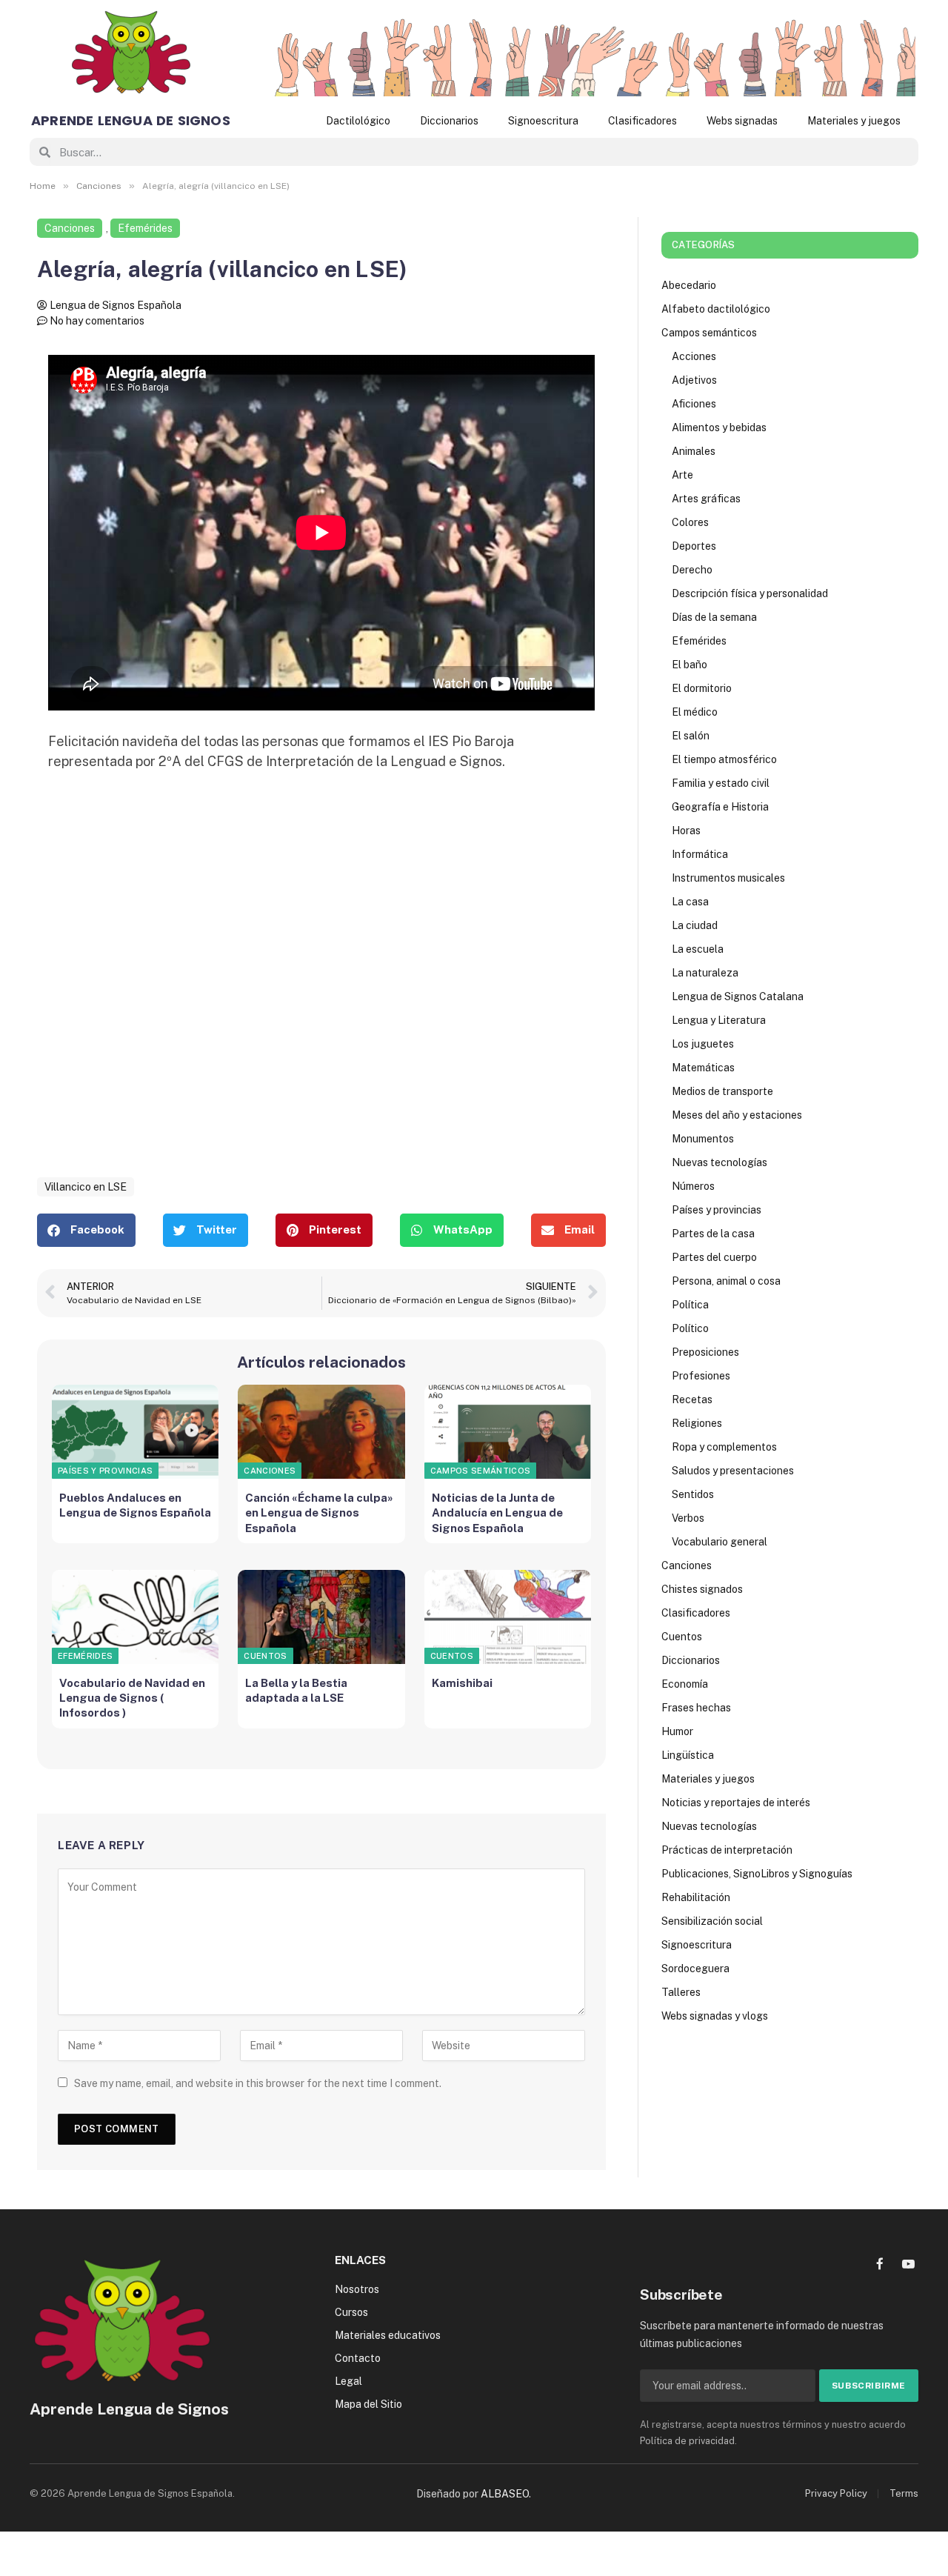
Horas (686, 831)
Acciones (694, 356)
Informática (700, 854)
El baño (690, 665)
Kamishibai (462, 1683)
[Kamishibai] (508, 1617)
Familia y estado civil (721, 783)
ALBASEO (505, 2494)
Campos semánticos (481, 1471)
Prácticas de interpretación (727, 1850)
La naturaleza (705, 973)
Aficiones (694, 404)
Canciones (70, 228)
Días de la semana (714, 617)
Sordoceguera (695, 1968)
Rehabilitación (696, 1897)
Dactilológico (358, 121)
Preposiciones (705, 1352)
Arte (682, 475)
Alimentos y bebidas (719, 427)
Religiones (697, 1423)
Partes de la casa (713, 1234)
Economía (685, 1684)
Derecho (692, 570)
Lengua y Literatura (719, 1020)
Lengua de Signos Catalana (738, 996)
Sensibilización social (712, 1921)
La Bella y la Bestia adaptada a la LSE (296, 1690)
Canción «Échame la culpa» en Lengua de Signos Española (319, 1513)
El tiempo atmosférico (724, 759)
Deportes (694, 546)
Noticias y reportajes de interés (736, 1803)
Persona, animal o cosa (726, 1281)
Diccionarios (449, 121)
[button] (86, 1230)
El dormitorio (702, 688)
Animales (694, 451)
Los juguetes (703, 1044)
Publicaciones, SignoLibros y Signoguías (757, 1874)
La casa (690, 902)
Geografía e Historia (720, 807)
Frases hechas (696, 1708)
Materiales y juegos (854, 121)
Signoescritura (543, 121)
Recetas (692, 1400)
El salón (691, 736)
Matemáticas (703, 1068)
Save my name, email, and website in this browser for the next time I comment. (258, 2083)
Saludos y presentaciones (733, 1471)
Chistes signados (702, 1589)
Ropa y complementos (724, 1447)
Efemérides (145, 228)
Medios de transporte (722, 1091)
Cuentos (265, 1656)
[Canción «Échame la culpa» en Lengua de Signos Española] (321, 1432)
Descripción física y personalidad (750, 593)
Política (690, 1305)
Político (690, 1328)
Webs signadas (742, 121)
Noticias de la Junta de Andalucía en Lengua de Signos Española (497, 1513)
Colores (690, 522)
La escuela (698, 949)
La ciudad (695, 925)
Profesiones (701, 1376)
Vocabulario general (720, 1542)
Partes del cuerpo (714, 1257)
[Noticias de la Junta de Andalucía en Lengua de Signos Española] (508, 1432)
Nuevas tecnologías (720, 1162)
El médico (695, 712)
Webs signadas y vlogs (715, 2016)
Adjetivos (694, 380)
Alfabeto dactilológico (716, 309)
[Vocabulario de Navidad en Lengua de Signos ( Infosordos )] (135, 1617)
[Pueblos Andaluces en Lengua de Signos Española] (135, 1432)
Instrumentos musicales (728, 878)
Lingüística (688, 1755)
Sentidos (693, 1494)
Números (693, 1186)
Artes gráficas (706, 499)
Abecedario (689, 285)
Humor (677, 1731)
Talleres (681, 1992)
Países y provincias (105, 1471)
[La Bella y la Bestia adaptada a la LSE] (321, 1617)
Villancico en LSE (86, 1187)
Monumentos (703, 1139)
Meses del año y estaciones (737, 1115)
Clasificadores (642, 121)
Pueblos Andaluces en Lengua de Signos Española (135, 1505)
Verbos (688, 1518)
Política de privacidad (687, 2441)
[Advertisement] (321, 991)
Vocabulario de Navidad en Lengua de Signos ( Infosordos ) (132, 1698)
